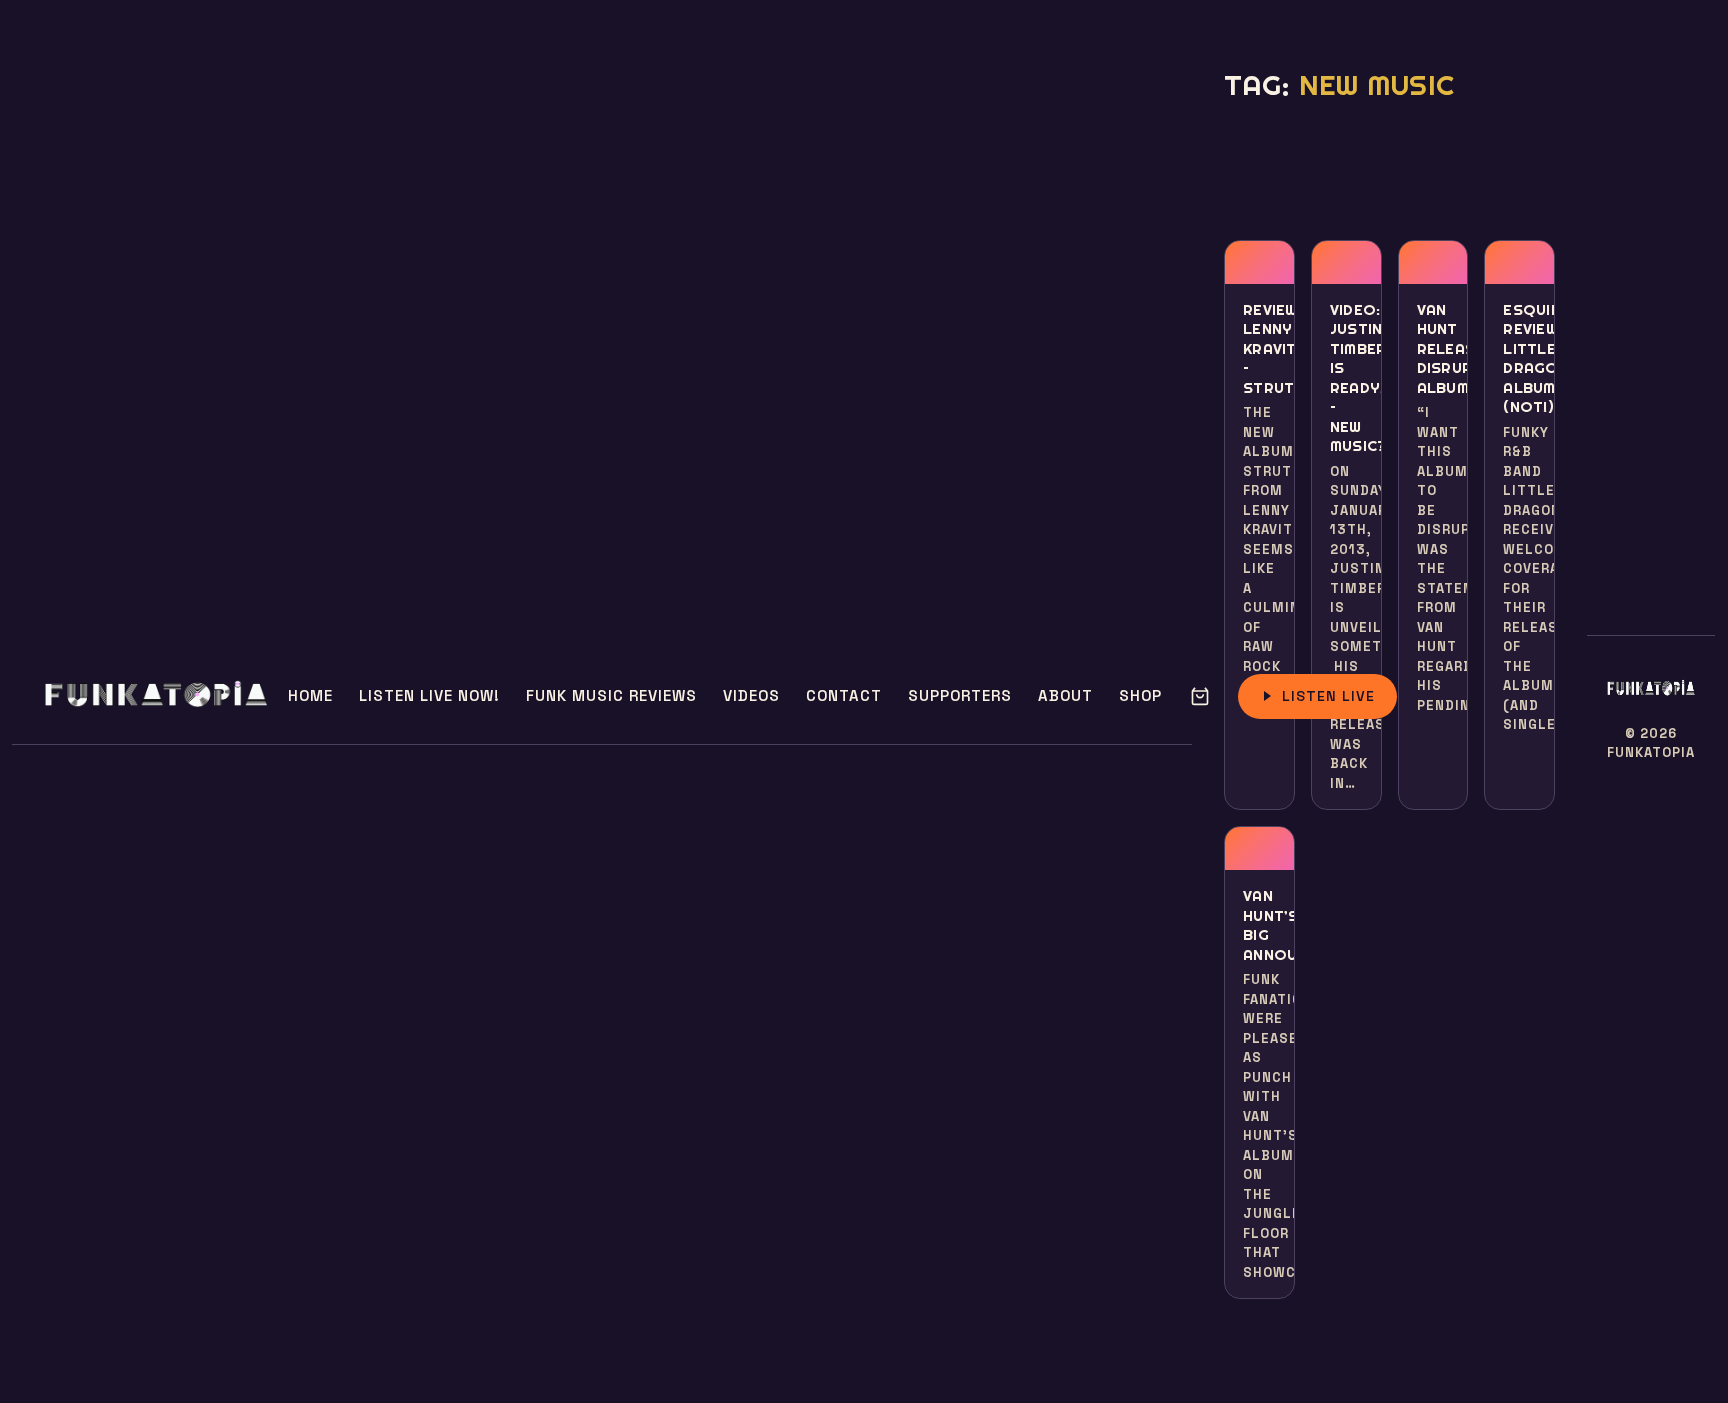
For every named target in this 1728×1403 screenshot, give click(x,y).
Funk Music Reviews (611, 695)
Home (310, 695)
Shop (1140, 695)
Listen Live (1328, 696)
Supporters (960, 695)
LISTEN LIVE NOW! (429, 695)
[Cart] (1200, 696)
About (1065, 695)
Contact (844, 695)
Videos (751, 695)
